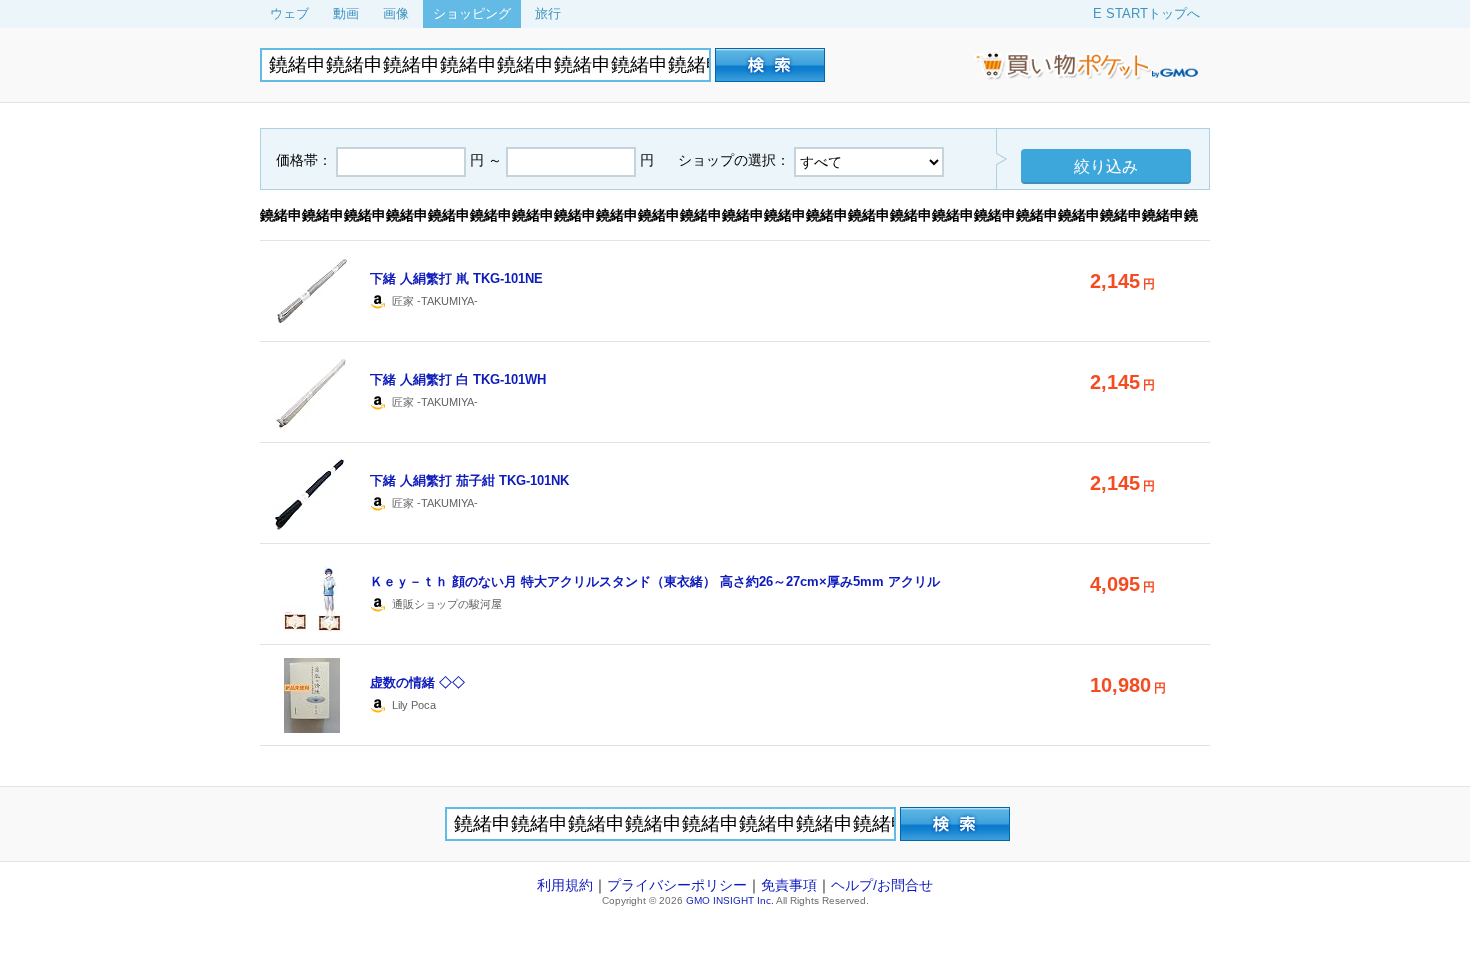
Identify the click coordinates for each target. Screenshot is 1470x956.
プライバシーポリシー (677, 885)
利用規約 (565, 885)
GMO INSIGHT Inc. (730, 900)
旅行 (548, 13)
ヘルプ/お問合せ (882, 885)
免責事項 (789, 885)
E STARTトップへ (1146, 13)
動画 (346, 13)
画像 (396, 13)
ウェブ (289, 13)
